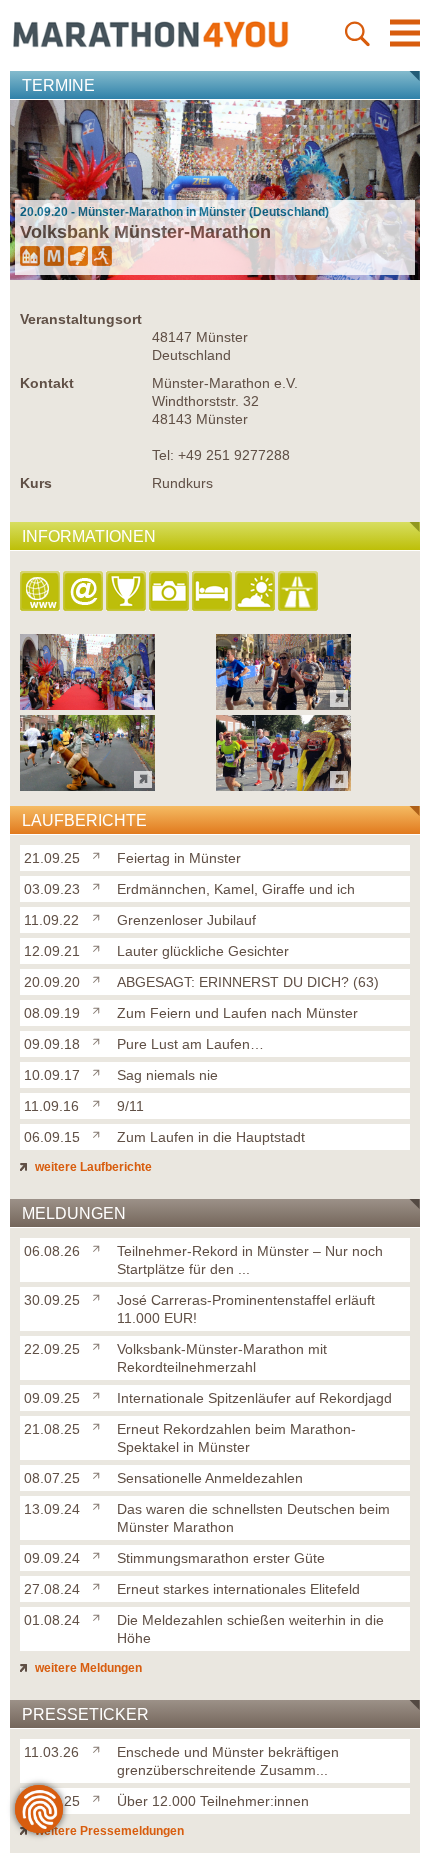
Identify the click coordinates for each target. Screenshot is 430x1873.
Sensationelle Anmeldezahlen (210, 1478)
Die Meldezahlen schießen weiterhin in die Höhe (250, 1629)
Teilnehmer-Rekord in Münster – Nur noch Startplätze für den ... (250, 1260)
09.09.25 (52, 1398)
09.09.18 (52, 1044)
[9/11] (100, 1102)
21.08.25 (52, 1429)
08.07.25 (52, 1478)
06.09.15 (52, 1137)
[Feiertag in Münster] (100, 854)
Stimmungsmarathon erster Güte (221, 1558)
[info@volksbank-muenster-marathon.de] (84, 592)
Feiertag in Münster (179, 858)
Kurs (36, 483)
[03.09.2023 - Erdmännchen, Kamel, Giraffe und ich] (283, 704)
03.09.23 (52, 889)
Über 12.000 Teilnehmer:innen (213, 1801)
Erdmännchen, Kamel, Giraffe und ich (236, 889)
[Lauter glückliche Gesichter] (100, 947)
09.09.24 (52, 1558)
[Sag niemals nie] (100, 1071)
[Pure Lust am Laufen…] (100, 1040)
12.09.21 (52, 951)
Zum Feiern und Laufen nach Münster (237, 1013)
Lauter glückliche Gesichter (203, 951)
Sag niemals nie (167, 1075)
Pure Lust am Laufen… (190, 1044)
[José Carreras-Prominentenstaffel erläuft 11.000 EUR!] (100, 1296)
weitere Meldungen (87, 1668)
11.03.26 (51, 1752)
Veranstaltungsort (81, 319)
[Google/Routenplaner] (299, 592)
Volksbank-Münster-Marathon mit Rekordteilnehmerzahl (222, 1358)
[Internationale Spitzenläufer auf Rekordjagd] (100, 1394)
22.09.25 (52, 1349)
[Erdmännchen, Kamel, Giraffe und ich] (100, 885)
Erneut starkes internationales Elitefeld (238, 1589)
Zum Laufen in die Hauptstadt (211, 1137)
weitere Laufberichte (92, 1167)
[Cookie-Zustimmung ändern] (39, 1809)
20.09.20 (52, 982)
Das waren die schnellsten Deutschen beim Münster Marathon (253, 1518)
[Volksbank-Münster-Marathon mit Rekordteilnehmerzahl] (100, 1345)
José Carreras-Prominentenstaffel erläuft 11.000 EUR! (246, 1309)
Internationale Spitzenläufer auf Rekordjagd (254, 1398)
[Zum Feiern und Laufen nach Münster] (100, 1009)
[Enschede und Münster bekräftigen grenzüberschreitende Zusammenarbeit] (100, 1748)
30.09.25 (52, 1300)
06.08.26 (52, 1251)
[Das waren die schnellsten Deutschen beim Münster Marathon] (100, 1505)
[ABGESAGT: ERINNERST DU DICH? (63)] (100, 978)
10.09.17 (52, 1075)
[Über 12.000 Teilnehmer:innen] (100, 1797)
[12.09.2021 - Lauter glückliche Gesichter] (283, 785)
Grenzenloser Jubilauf (186, 920)
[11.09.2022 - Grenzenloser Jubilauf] (87, 785)
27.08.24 (52, 1589)
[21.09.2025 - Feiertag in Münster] (87, 704)
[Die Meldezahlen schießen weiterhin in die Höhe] (100, 1616)
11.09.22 (51, 920)
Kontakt (47, 383)
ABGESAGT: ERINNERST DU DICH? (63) (248, 982)
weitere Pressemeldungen (108, 1831)
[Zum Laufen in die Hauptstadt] (100, 1133)
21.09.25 (52, 858)
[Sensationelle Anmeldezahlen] (100, 1474)
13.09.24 (52, 1509)
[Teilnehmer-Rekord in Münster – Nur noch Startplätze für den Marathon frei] (100, 1247)
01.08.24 (52, 1620)
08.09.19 (52, 1013)
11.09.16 (51, 1106)
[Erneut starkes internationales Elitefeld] (100, 1585)
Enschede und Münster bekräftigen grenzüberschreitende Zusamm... (228, 1761)
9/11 (130, 1106)
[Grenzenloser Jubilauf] (100, 916)
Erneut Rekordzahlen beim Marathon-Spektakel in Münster (236, 1438)
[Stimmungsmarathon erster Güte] (100, 1554)
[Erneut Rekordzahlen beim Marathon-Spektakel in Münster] (100, 1425)
